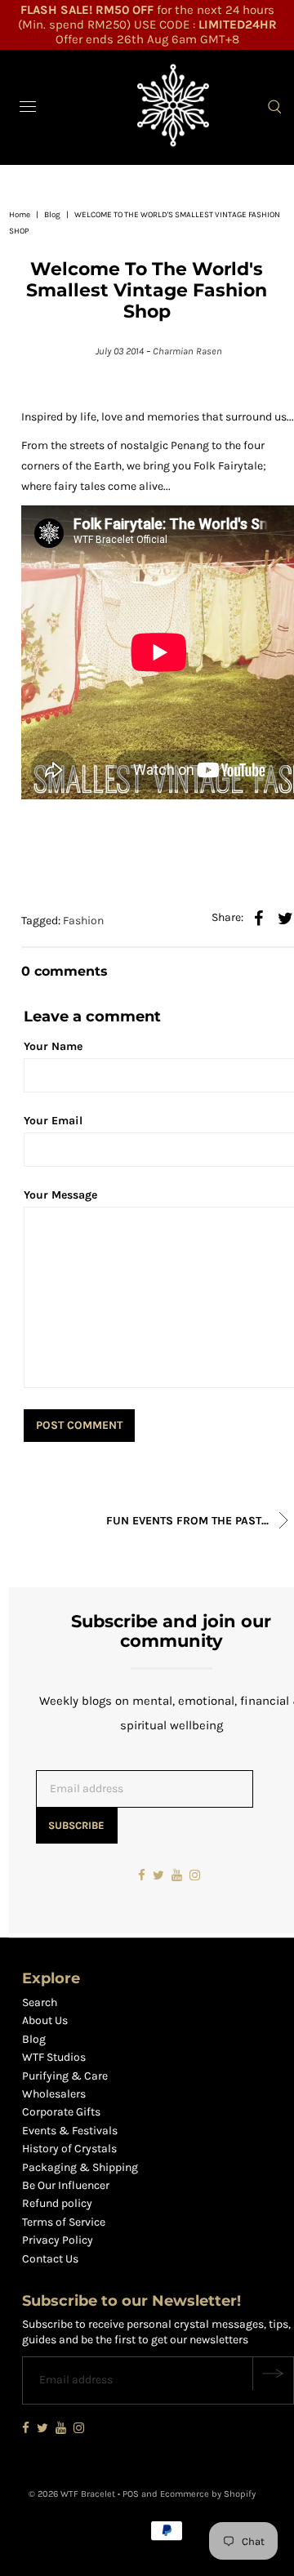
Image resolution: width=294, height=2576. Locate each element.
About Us (45, 2020)
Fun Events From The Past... (189, 1521)
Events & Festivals (70, 2131)
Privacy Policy (58, 2240)
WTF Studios (54, 2057)
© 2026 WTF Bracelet (72, 2494)
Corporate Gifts (61, 2112)
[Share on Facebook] (258, 918)
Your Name (53, 1046)
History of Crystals (69, 2149)
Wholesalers (54, 2094)
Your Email (53, 1121)
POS (131, 2494)
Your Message (60, 1195)
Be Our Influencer (66, 2185)
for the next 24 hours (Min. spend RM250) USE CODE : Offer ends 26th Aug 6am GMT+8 (147, 24)
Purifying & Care (65, 2076)
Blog (52, 215)
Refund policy (57, 2203)
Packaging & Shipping (80, 2167)
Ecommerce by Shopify (208, 2494)
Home (20, 215)
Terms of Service (64, 2222)
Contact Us (50, 2259)
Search (40, 2002)
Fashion (83, 921)
